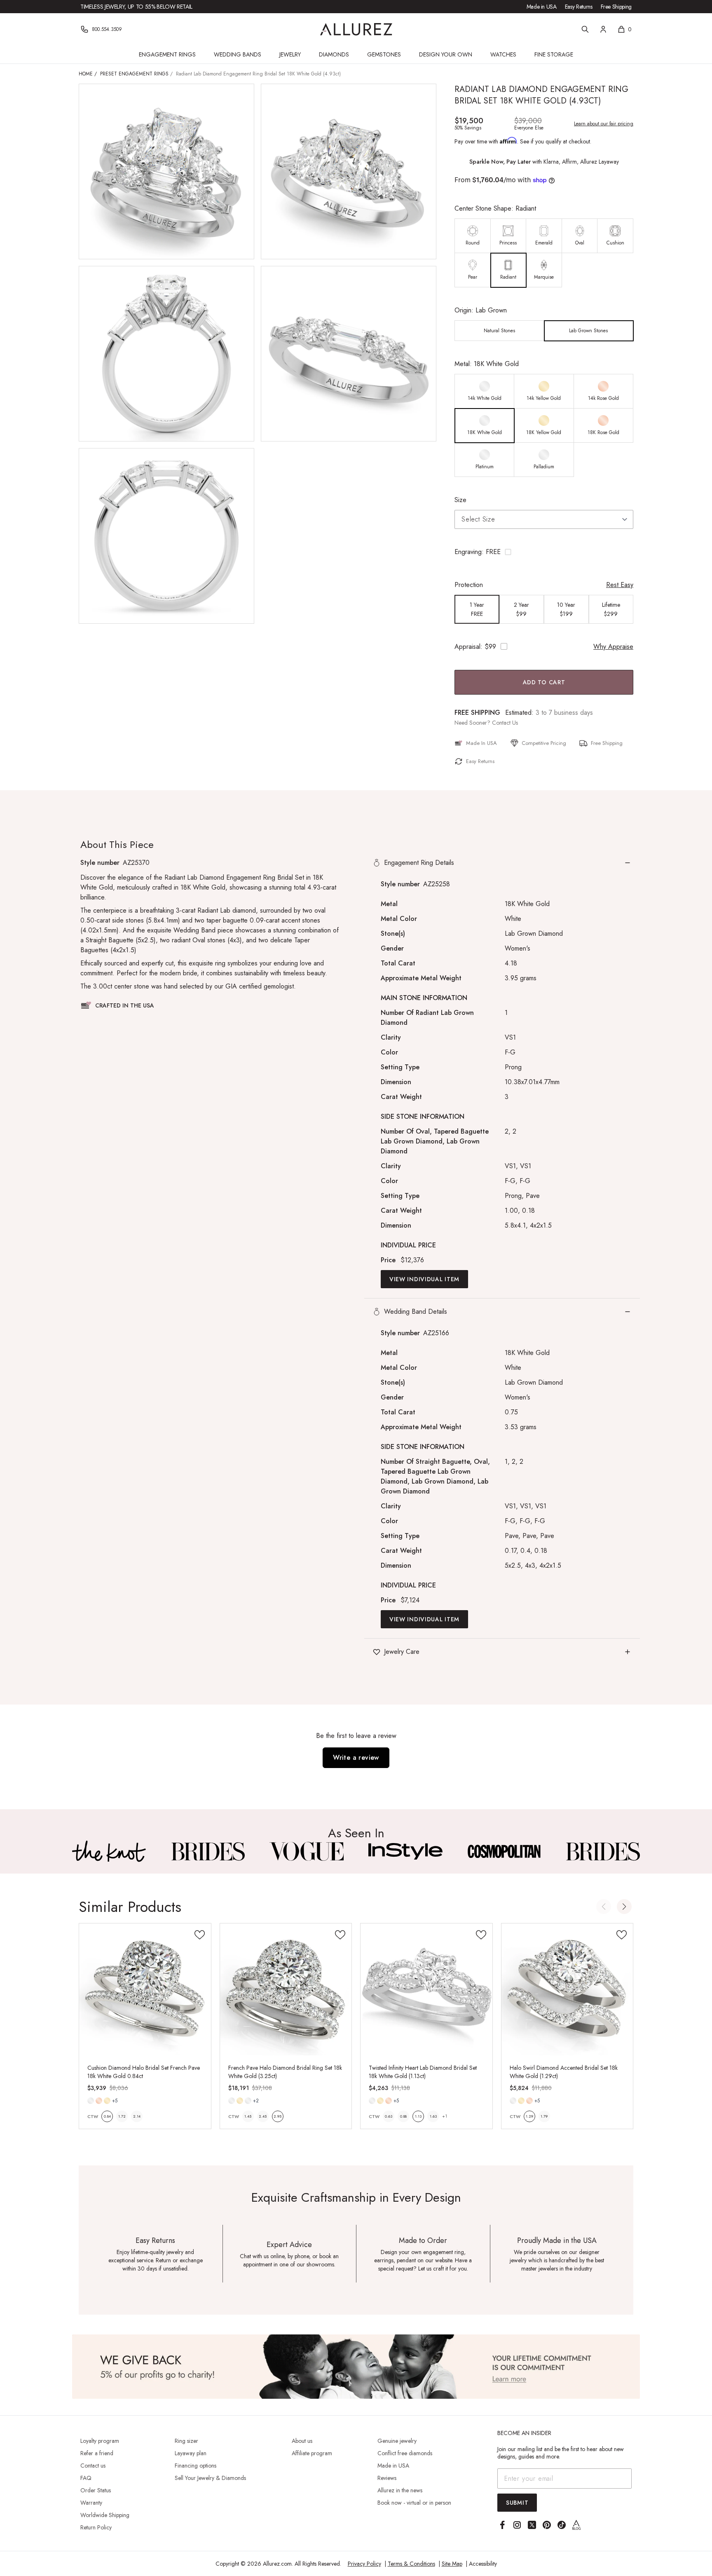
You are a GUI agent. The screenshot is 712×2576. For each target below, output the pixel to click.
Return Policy (96, 2527)
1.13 (418, 2116)
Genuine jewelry (397, 2441)
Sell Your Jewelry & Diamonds (210, 2478)
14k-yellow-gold (107, 2101)
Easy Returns (579, 7)
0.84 (107, 2116)
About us (302, 2441)
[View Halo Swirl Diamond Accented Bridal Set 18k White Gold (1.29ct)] (567, 1989)
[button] (544, 552)
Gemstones (384, 54)
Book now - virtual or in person (414, 2503)
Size (460, 500)
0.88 (403, 2116)
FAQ (86, 2478)
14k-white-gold (91, 2101)
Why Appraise (613, 647)
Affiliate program (312, 2453)
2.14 (137, 2116)
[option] (473, 236)
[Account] (603, 29)
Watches (503, 54)
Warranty (91, 2503)
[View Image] (109, 1851)
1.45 (248, 2116)
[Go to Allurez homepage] (356, 29)
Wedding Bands (238, 54)
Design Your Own (446, 54)
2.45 (263, 2116)
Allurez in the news (400, 2490)
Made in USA (542, 7)
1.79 (544, 2116)
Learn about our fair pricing (604, 124)
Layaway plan (191, 2453)
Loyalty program (100, 2441)
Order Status (96, 2490)
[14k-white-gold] (91, 2101)
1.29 (529, 2116)
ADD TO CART (544, 682)
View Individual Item (424, 1279)
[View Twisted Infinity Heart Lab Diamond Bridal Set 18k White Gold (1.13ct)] (426, 1989)
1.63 (433, 2116)
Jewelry (290, 54)
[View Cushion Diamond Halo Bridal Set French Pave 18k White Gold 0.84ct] (145, 1989)
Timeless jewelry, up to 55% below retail (136, 7)
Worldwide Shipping (105, 2515)
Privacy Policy (364, 2564)
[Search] (585, 29)
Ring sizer (186, 2441)
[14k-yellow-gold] (107, 2101)
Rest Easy (620, 585)
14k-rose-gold (99, 2101)
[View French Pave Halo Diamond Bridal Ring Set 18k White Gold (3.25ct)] (286, 1989)
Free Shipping (616, 7)
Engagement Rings (167, 54)
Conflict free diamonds (405, 2453)
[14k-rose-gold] (99, 2101)
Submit (517, 2503)
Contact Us (505, 723)
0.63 (389, 2116)
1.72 (122, 2116)
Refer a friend (97, 2453)
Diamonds (334, 54)
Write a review (356, 1758)
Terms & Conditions (411, 2564)
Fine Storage (554, 54)
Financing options (196, 2466)
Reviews (387, 2478)
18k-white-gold (248, 2101)
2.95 (278, 2116)
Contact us (93, 2466)
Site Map (452, 2564)
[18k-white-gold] (248, 2101)
